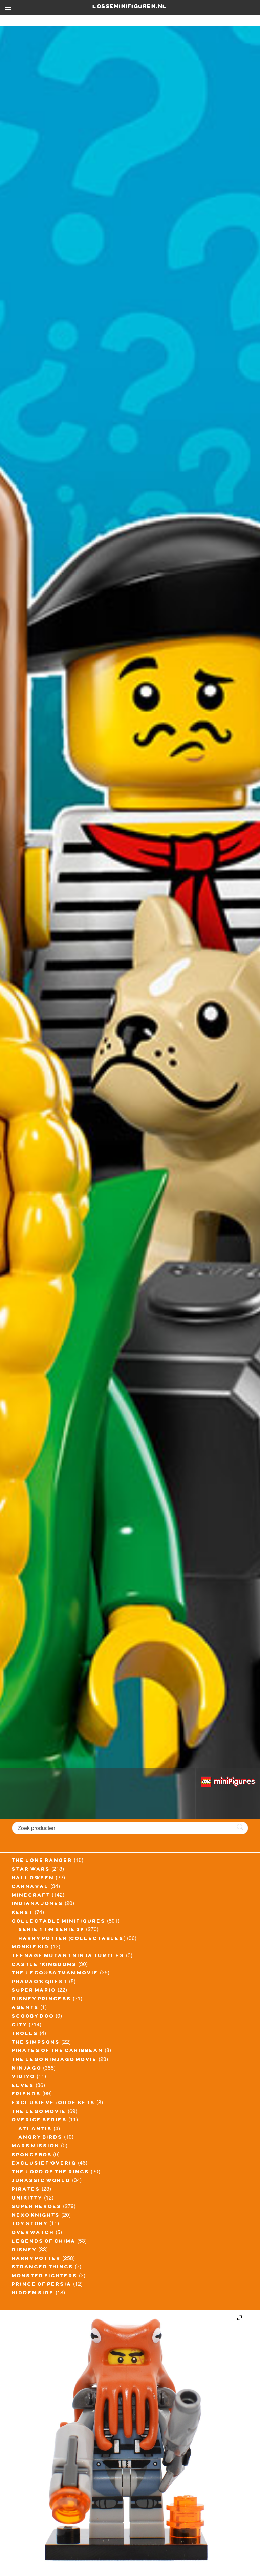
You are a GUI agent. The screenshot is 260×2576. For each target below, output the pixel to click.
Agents (25, 2008)
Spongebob (32, 2156)
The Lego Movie (39, 2112)
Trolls (25, 2034)
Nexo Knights (36, 2216)
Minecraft (31, 1896)
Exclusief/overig (44, 2164)
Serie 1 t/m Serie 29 (52, 1930)
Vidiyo (24, 2077)
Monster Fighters (45, 2277)
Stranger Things (43, 2268)
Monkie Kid (31, 1948)
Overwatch (33, 2233)
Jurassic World (41, 2181)
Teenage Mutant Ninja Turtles (68, 1957)
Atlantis (35, 2130)
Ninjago (27, 2069)
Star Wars (31, 1870)
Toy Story (30, 2225)
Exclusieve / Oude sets (53, 2104)
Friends (26, 2095)
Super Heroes (37, 2207)
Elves (23, 2086)
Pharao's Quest (40, 1983)
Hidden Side (33, 2294)
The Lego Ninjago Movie (55, 2060)
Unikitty (27, 2199)
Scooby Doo (33, 2017)
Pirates (26, 2190)
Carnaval (30, 1887)
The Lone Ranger (42, 1861)
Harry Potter (36, 2259)
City (20, 2026)
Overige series (39, 2121)
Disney (24, 2251)
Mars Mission (36, 2147)
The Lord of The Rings (51, 2173)
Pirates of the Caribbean (58, 2051)
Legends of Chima (44, 2242)
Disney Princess (42, 2000)
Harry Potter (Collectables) (72, 1939)
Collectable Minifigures (59, 1922)
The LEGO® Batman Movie (55, 1974)
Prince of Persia (42, 2285)
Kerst (23, 1913)
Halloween (33, 1879)
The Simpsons (36, 2043)
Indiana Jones (38, 1904)
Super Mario (34, 1991)
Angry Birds (41, 2138)
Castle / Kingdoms (44, 1965)
